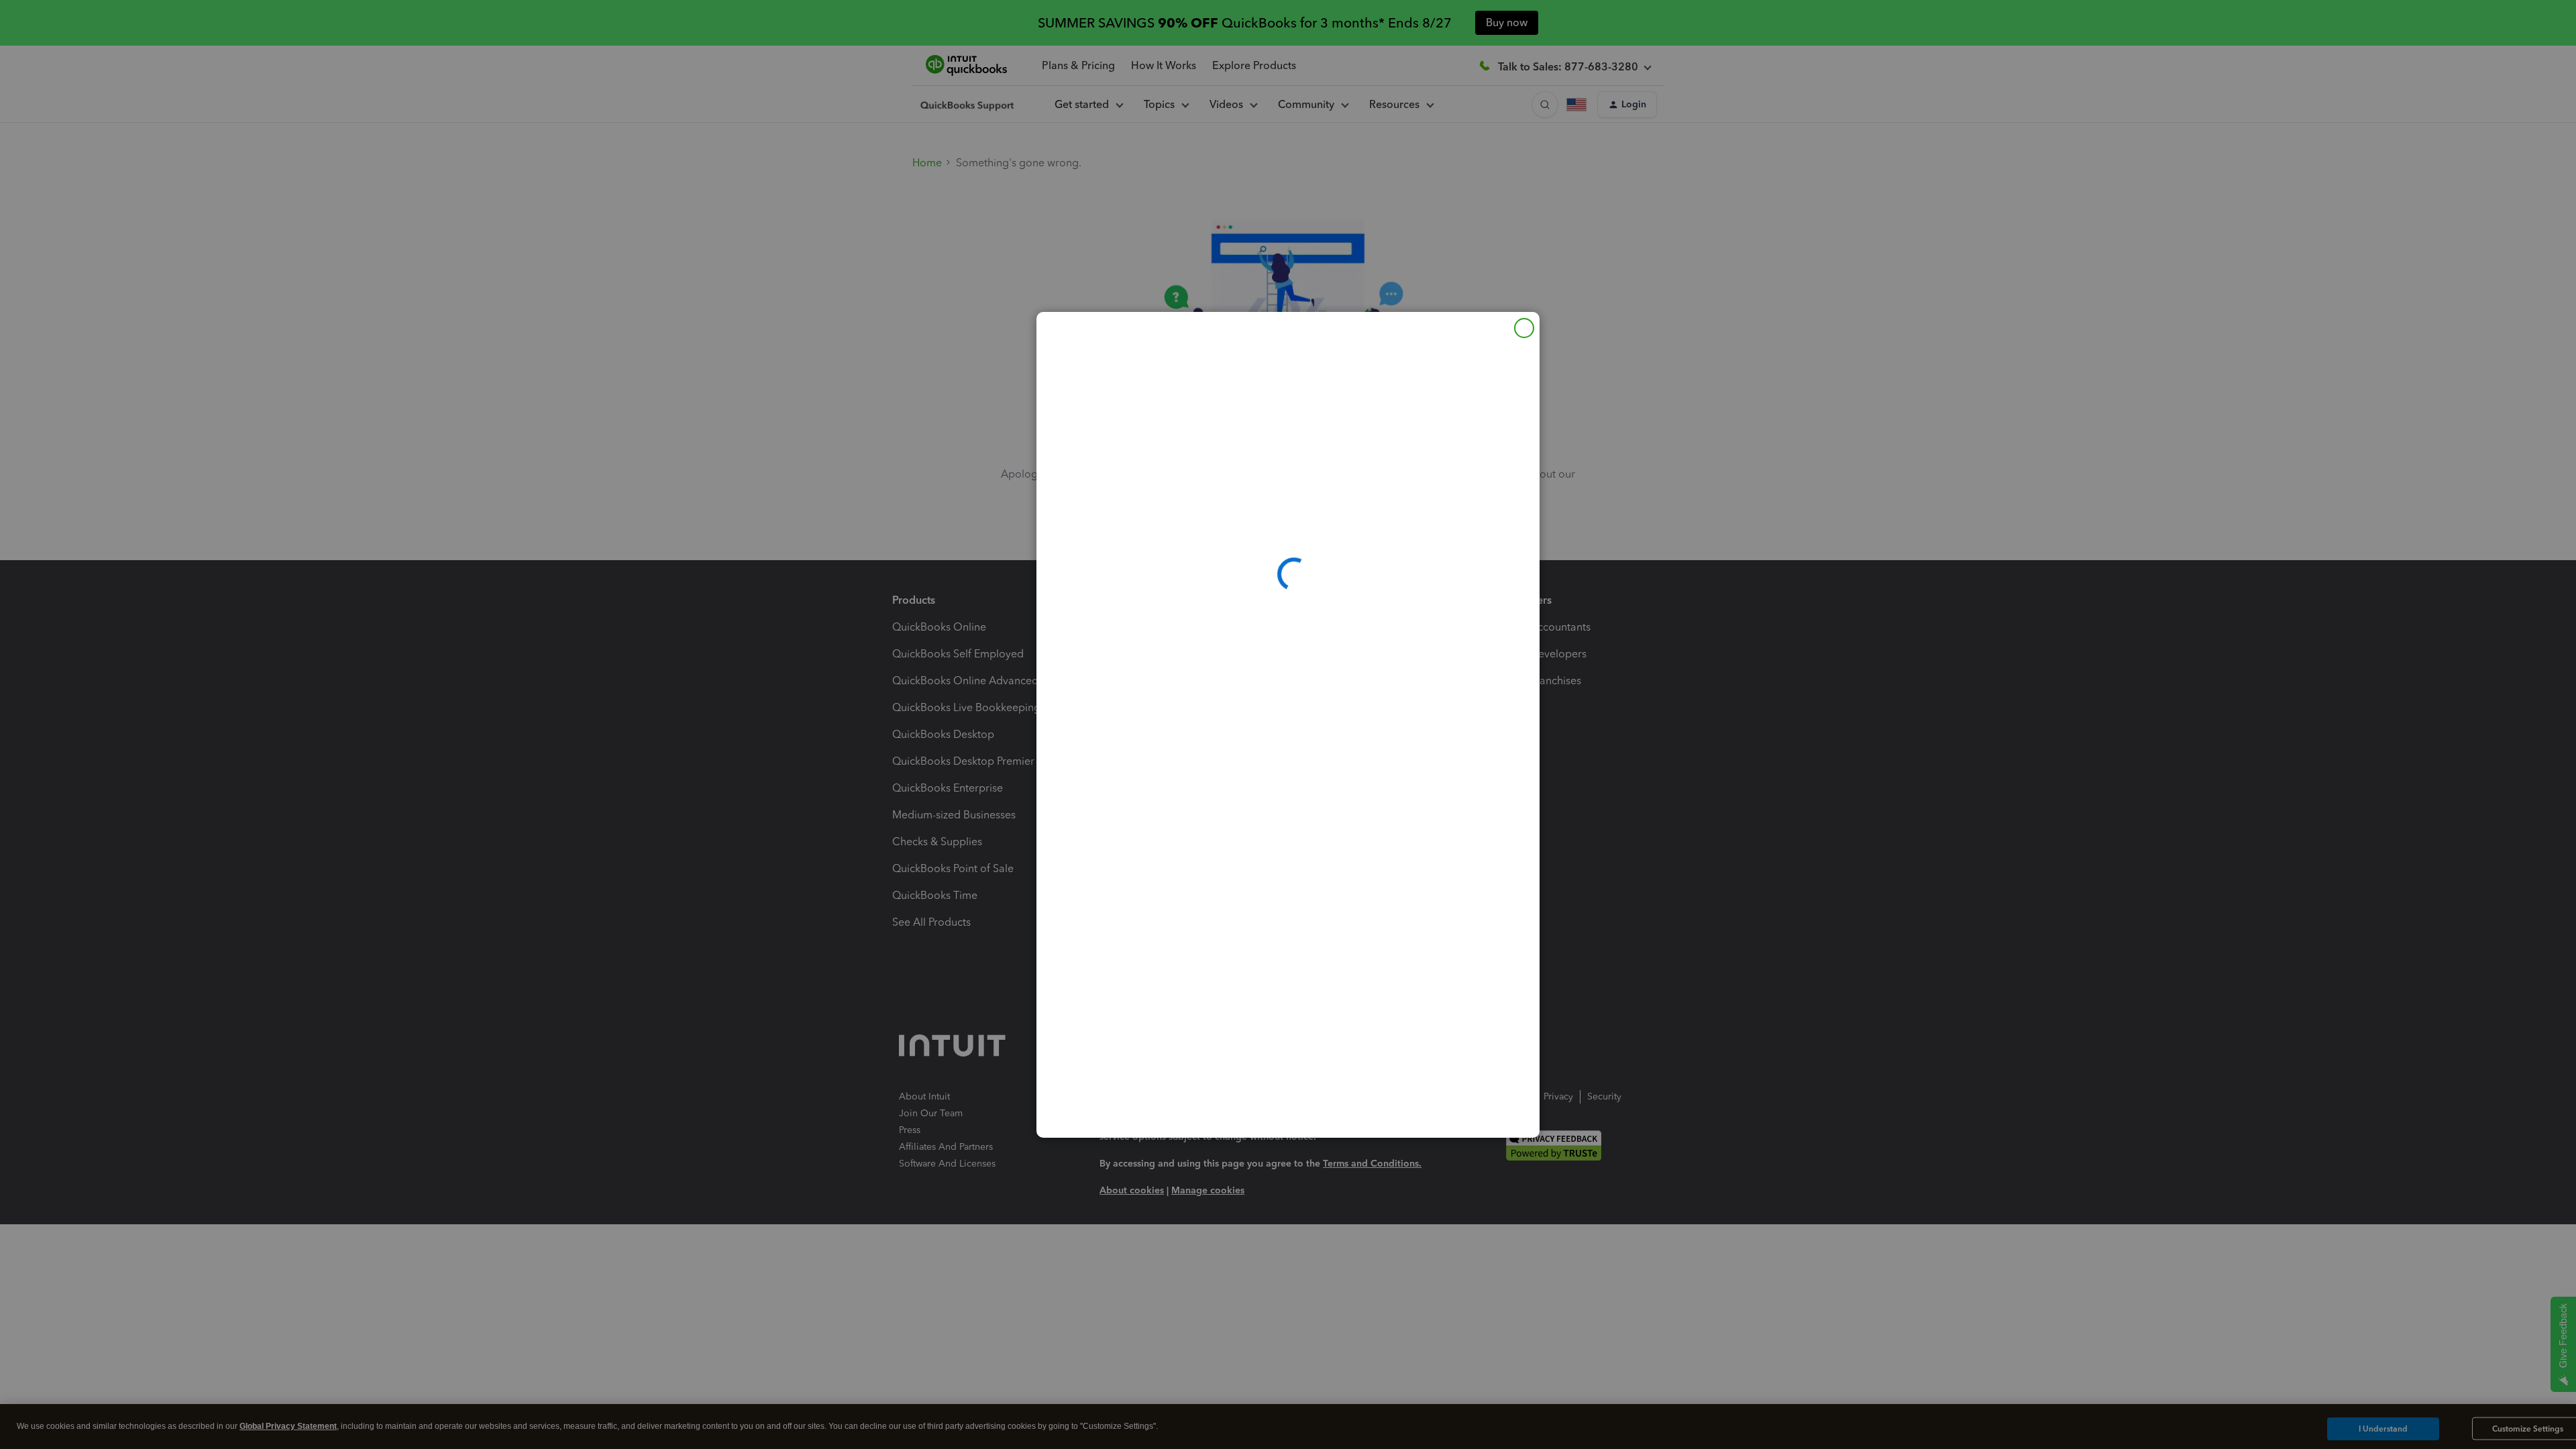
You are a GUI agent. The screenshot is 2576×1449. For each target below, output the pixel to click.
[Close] (1524, 328)
